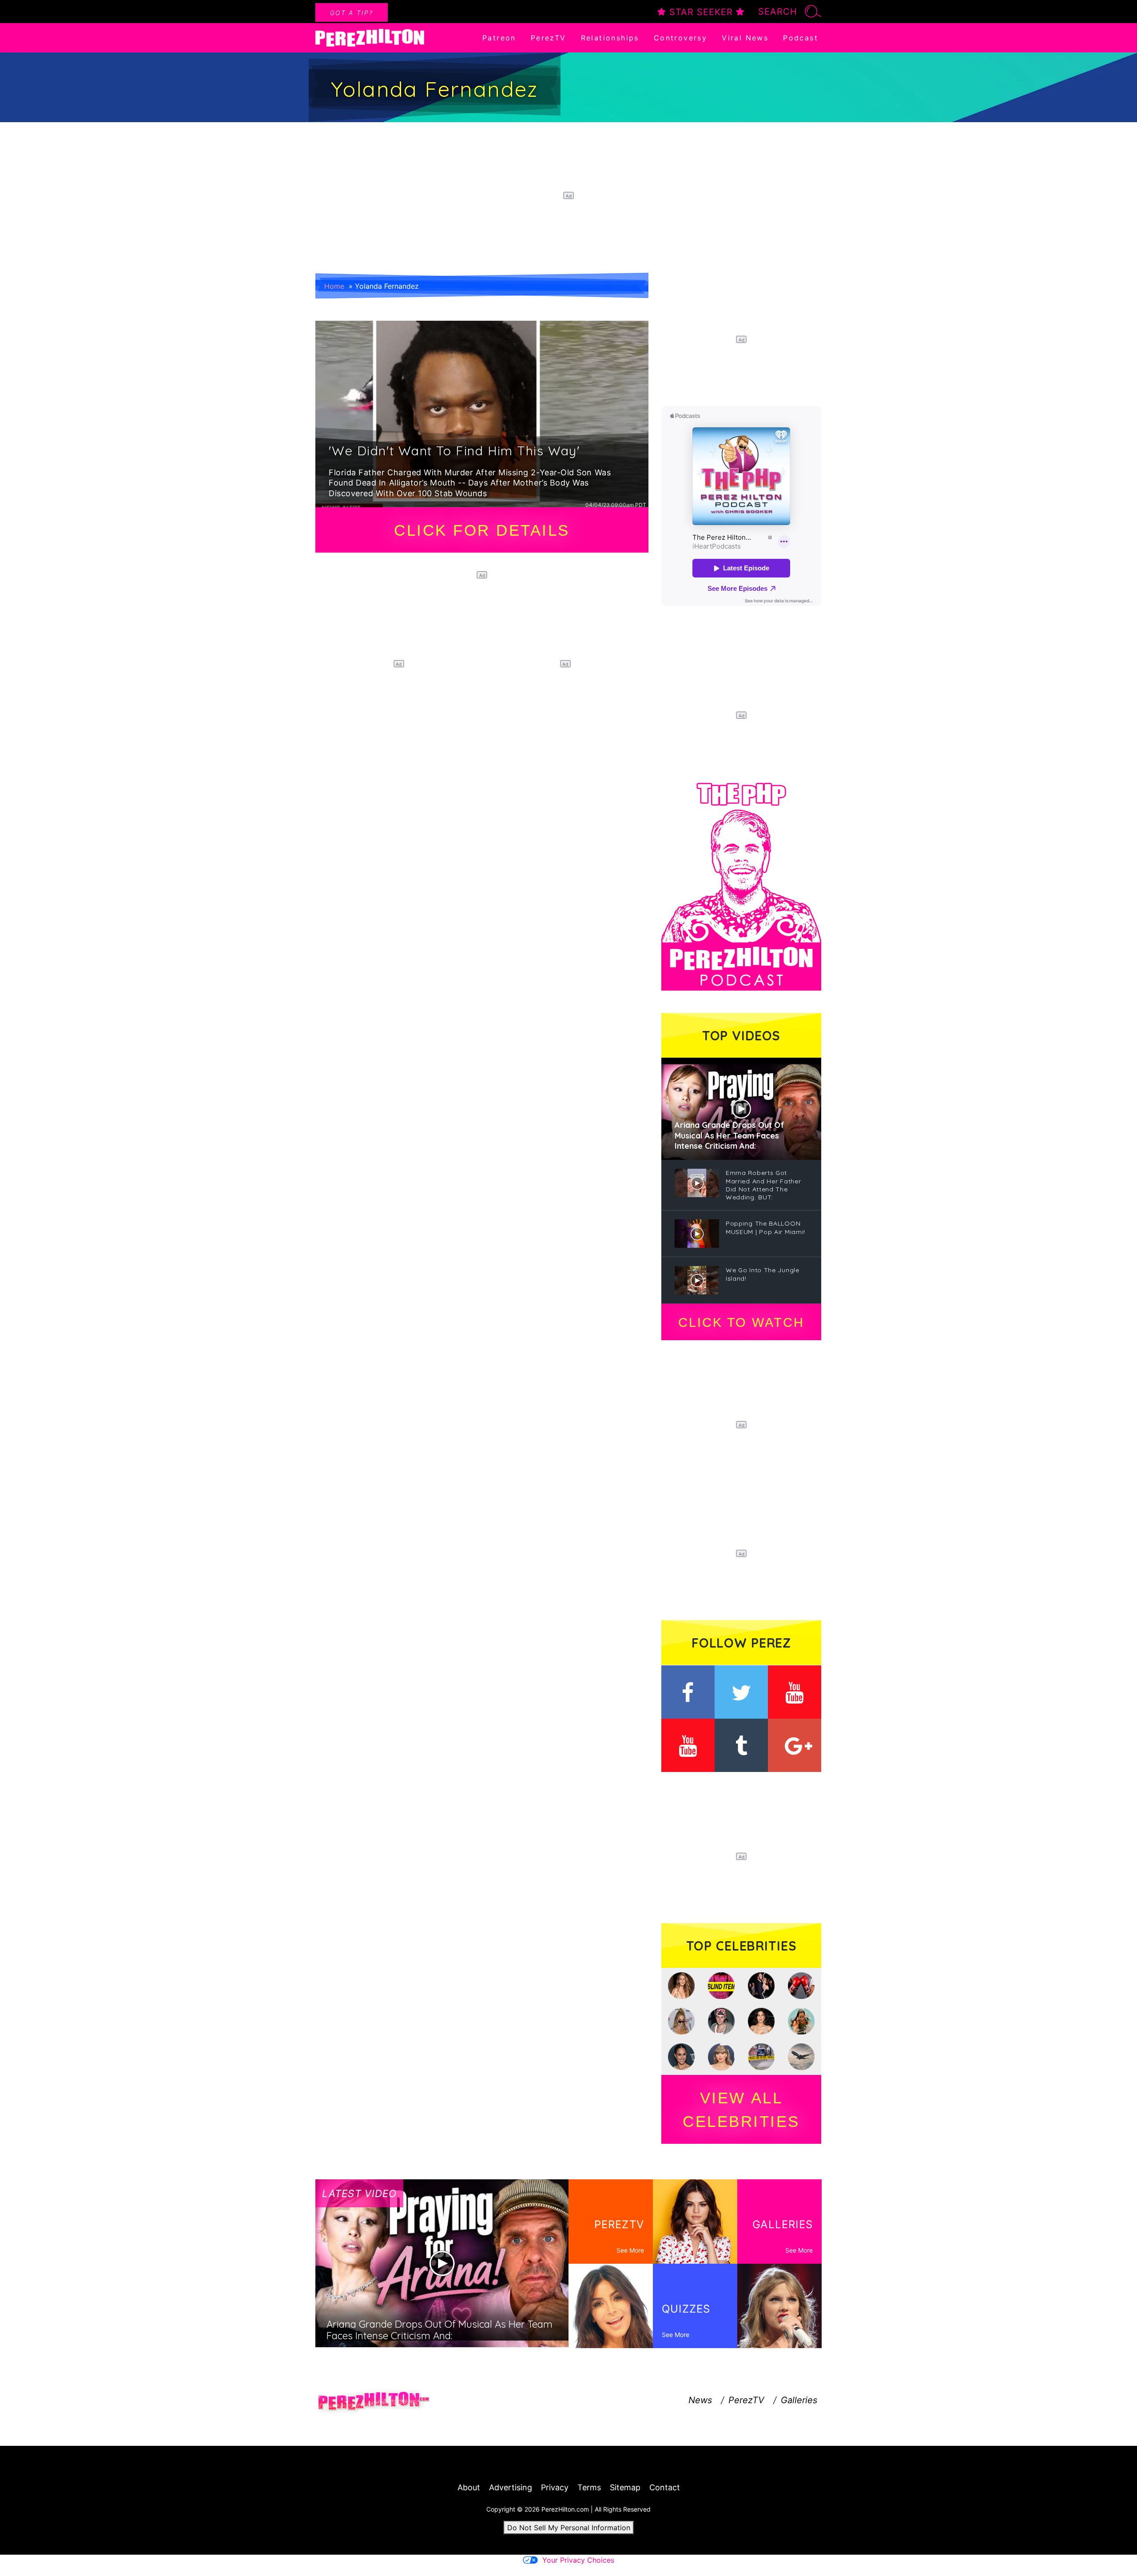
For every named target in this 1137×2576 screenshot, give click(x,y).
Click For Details (482, 530)
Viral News (745, 38)
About (469, 2487)
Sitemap (625, 2487)
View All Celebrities (741, 2110)
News (700, 2400)
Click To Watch (741, 1322)
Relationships (610, 38)
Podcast (801, 38)
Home (334, 286)
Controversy (680, 38)
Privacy (555, 2487)
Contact (665, 2487)
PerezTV (549, 38)
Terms (589, 2487)
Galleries (799, 2400)
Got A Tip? (352, 13)
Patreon (499, 38)
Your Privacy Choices (578, 2560)
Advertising (511, 2487)
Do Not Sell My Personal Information (569, 2528)
